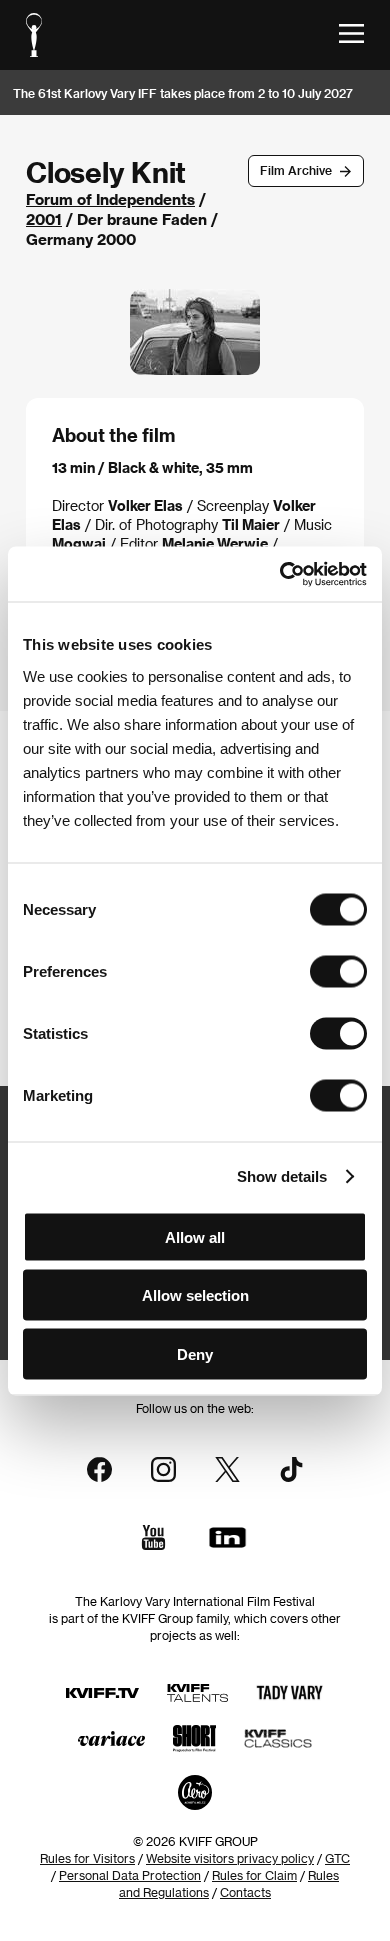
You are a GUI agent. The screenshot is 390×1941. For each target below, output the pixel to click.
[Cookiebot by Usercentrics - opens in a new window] (280, 574)
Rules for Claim (254, 1875)
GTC (337, 1858)
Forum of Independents (110, 199)
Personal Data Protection (130, 1875)
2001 (44, 219)
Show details (282, 1176)
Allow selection (195, 1295)
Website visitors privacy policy (230, 1858)
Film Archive (296, 170)
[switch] (338, 971)
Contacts (245, 1892)
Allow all (195, 1236)
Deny (195, 1353)
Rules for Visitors (87, 1858)
